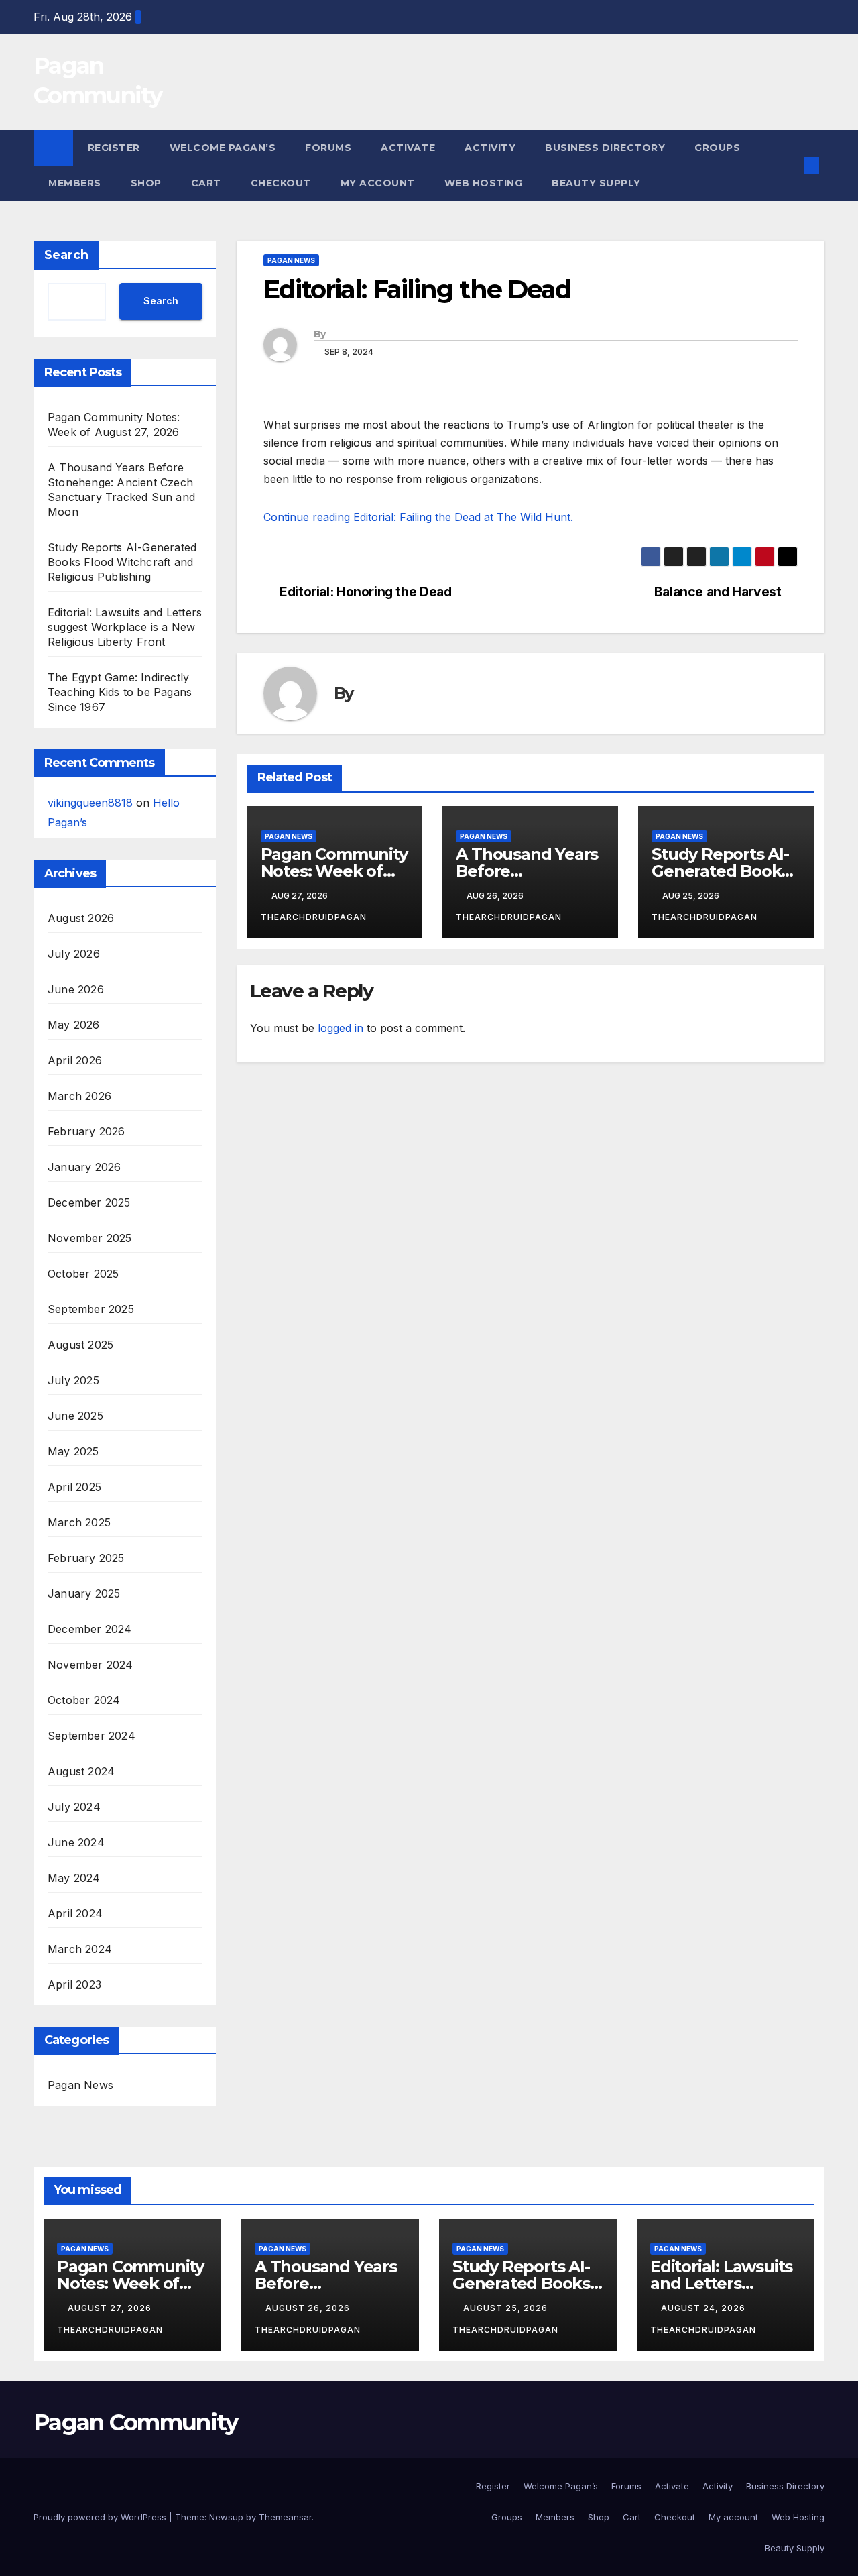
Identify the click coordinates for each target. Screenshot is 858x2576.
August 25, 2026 (507, 2308)
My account (378, 183)
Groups (717, 148)
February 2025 (86, 1558)
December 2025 (89, 1202)
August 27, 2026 (111, 2308)
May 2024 (74, 1878)
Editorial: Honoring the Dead (365, 592)
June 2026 (76, 989)
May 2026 (74, 1025)
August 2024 (81, 1771)
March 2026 (79, 1096)
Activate (408, 148)
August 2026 (81, 918)
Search (66, 255)
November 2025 (90, 1238)
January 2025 (84, 1593)
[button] (790, 166)
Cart (206, 183)
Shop (146, 183)
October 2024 (84, 1700)
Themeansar (285, 2517)
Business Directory (605, 148)
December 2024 (90, 1629)
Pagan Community (136, 2422)
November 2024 (90, 1665)
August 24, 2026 (704, 2308)
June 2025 (75, 1416)
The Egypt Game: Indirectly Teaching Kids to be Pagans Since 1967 (120, 692)
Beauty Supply (596, 183)
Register (114, 148)
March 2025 (79, 1522)
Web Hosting (484, 183)
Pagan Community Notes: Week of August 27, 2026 (334, 871)
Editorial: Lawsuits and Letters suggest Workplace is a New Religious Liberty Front (125, 627)
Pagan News (80, 2085)
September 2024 (91, 1736)
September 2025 (91, 1309)
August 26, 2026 (309, 2308)
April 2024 (75, 1913)
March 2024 (80, 1949)
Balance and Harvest (718, 592)
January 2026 (84, 1167)
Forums (328, 148)
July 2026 (74, 954)
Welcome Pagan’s (223, 148)
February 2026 (86, 1131)
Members (75, 183)
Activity (490, 148)
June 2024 (76, 1842)
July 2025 (73, 1380)
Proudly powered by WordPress (101, 2517)
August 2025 (80, 1345)
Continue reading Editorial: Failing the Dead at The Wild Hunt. (418, 517)
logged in (341, 1028)
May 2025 (73, 1451)
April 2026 (75, 1060)
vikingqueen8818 (90, 803)
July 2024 (74, 1807)
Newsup (226, 2517)
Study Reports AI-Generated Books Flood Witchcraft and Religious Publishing (122, 562)
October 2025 (83, 1274)
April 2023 (74, 1984)
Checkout (281, 183)
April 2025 (74, 1487)
